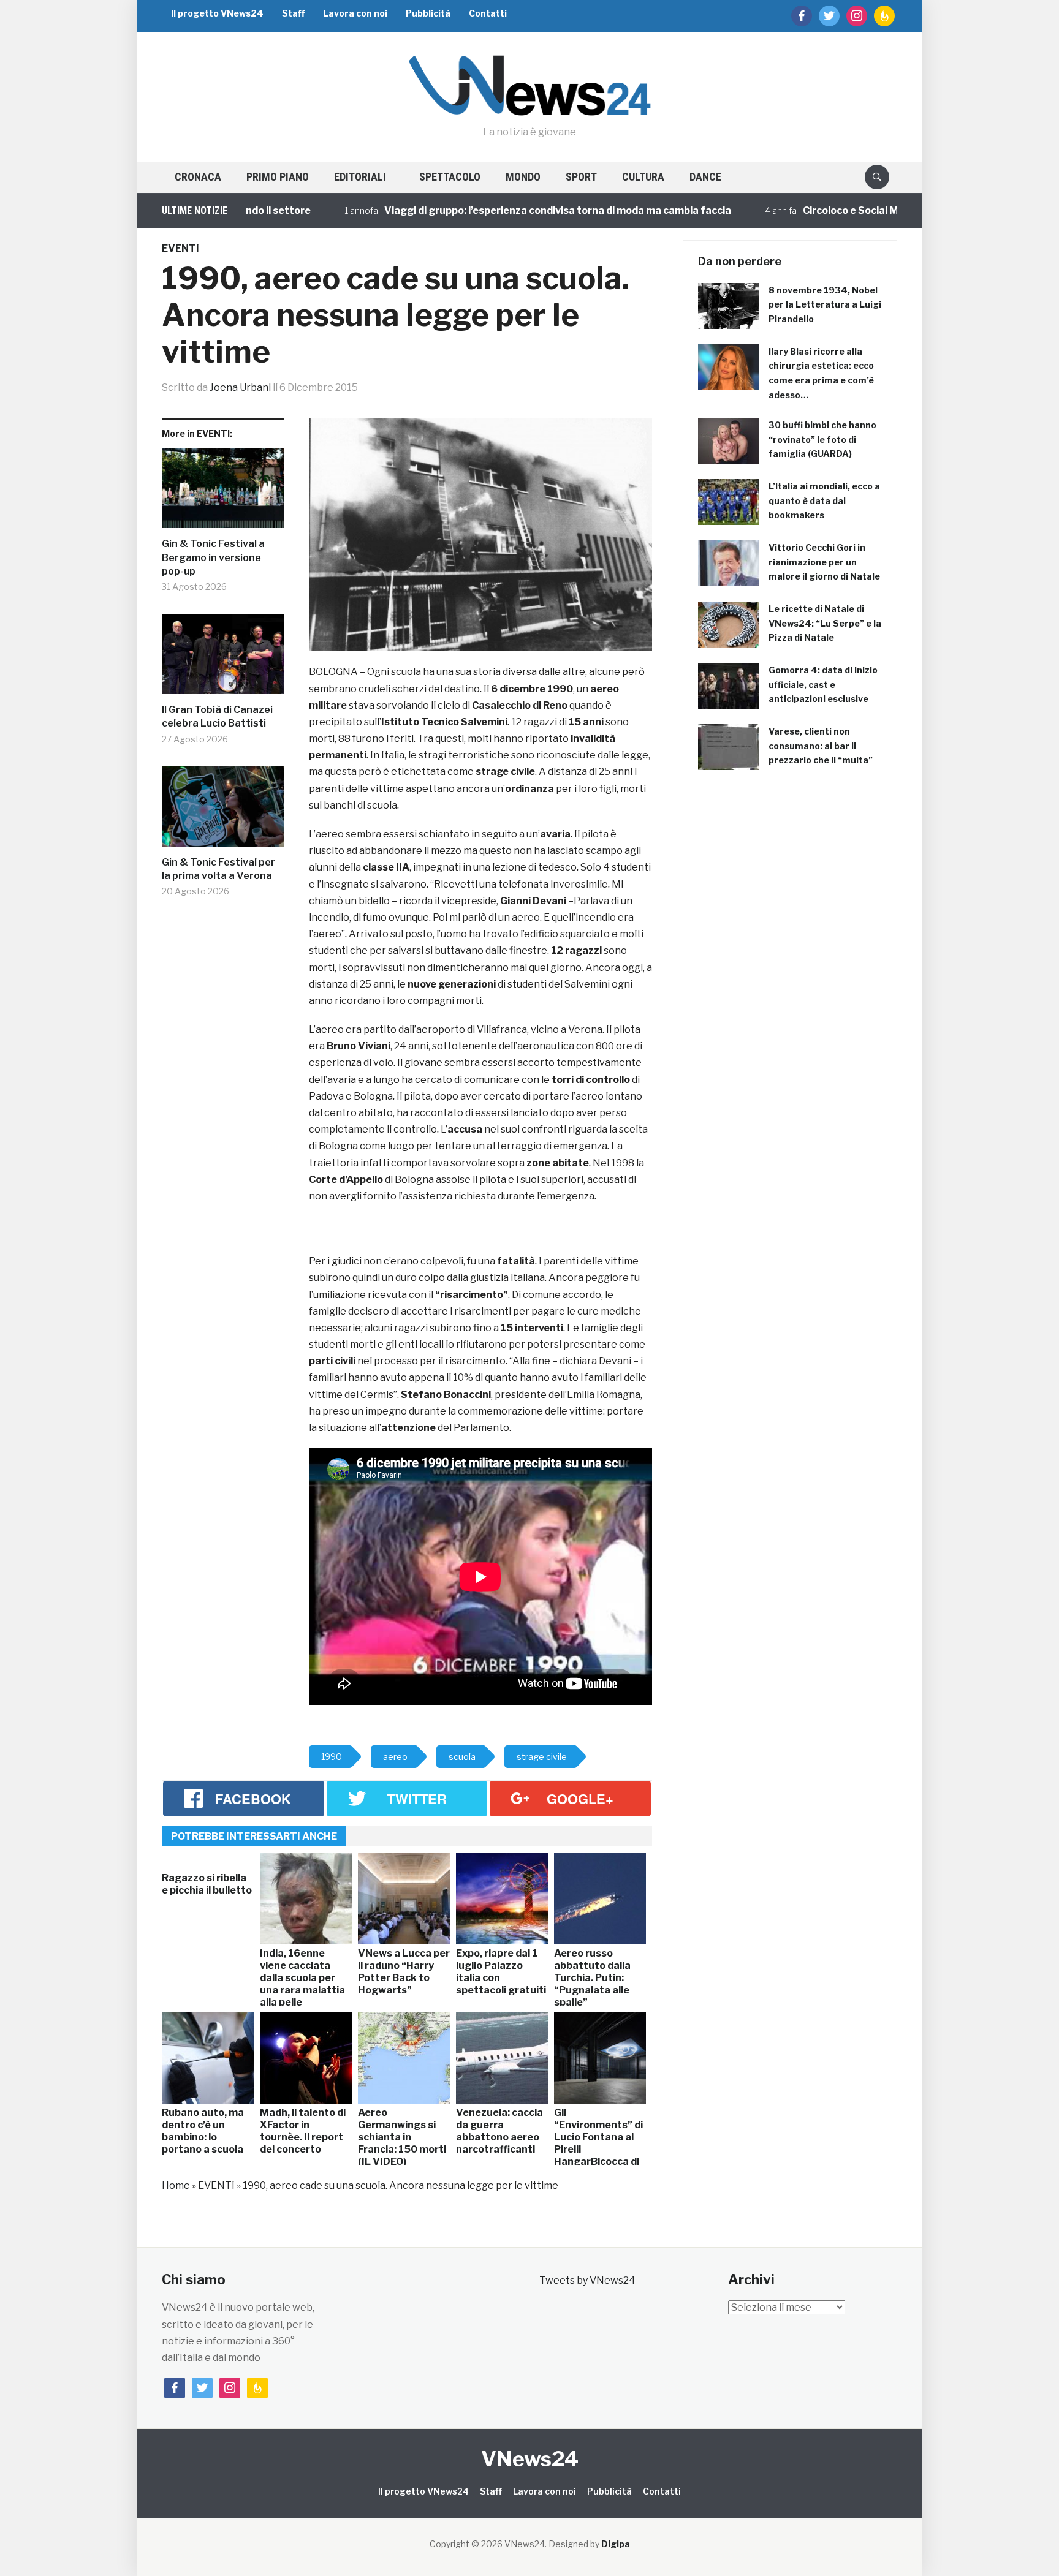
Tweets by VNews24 (587, 2280)
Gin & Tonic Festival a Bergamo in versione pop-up (213, 557)
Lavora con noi (355, 13)
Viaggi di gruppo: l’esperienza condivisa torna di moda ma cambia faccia (484, 210)
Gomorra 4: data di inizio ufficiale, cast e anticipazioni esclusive (823, 685)
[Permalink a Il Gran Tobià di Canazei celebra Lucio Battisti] (223, 659)
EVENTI (180, 248)
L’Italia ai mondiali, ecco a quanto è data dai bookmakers (824, 501)
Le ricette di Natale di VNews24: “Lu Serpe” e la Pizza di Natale (825, 623)
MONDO (523, 177)
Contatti (488, 13)
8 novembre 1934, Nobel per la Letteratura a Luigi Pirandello (825, 305)
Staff (293, 13)
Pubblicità (428, 13)
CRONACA (198, 177)
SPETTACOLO (450, 177)
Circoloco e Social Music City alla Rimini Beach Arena (854, 210)
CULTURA (643, 177)
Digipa (616, 2544)
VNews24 (530, 2459)
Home (176, 2185)
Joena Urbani (240, 387)
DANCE (705, 177)
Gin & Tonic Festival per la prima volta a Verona (218, 869)
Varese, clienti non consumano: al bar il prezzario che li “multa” (821, 746)
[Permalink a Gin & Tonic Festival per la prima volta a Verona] (223, 811)
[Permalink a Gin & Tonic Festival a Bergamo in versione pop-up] (223, 493)
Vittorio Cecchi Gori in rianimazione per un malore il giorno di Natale (824, 562)
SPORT (581, 177)
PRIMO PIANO (278, 177)
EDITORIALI (360, 177)
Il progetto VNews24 (217, 13)
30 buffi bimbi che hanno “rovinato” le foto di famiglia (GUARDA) (822, 440)
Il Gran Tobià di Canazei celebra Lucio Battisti (217, 716)
